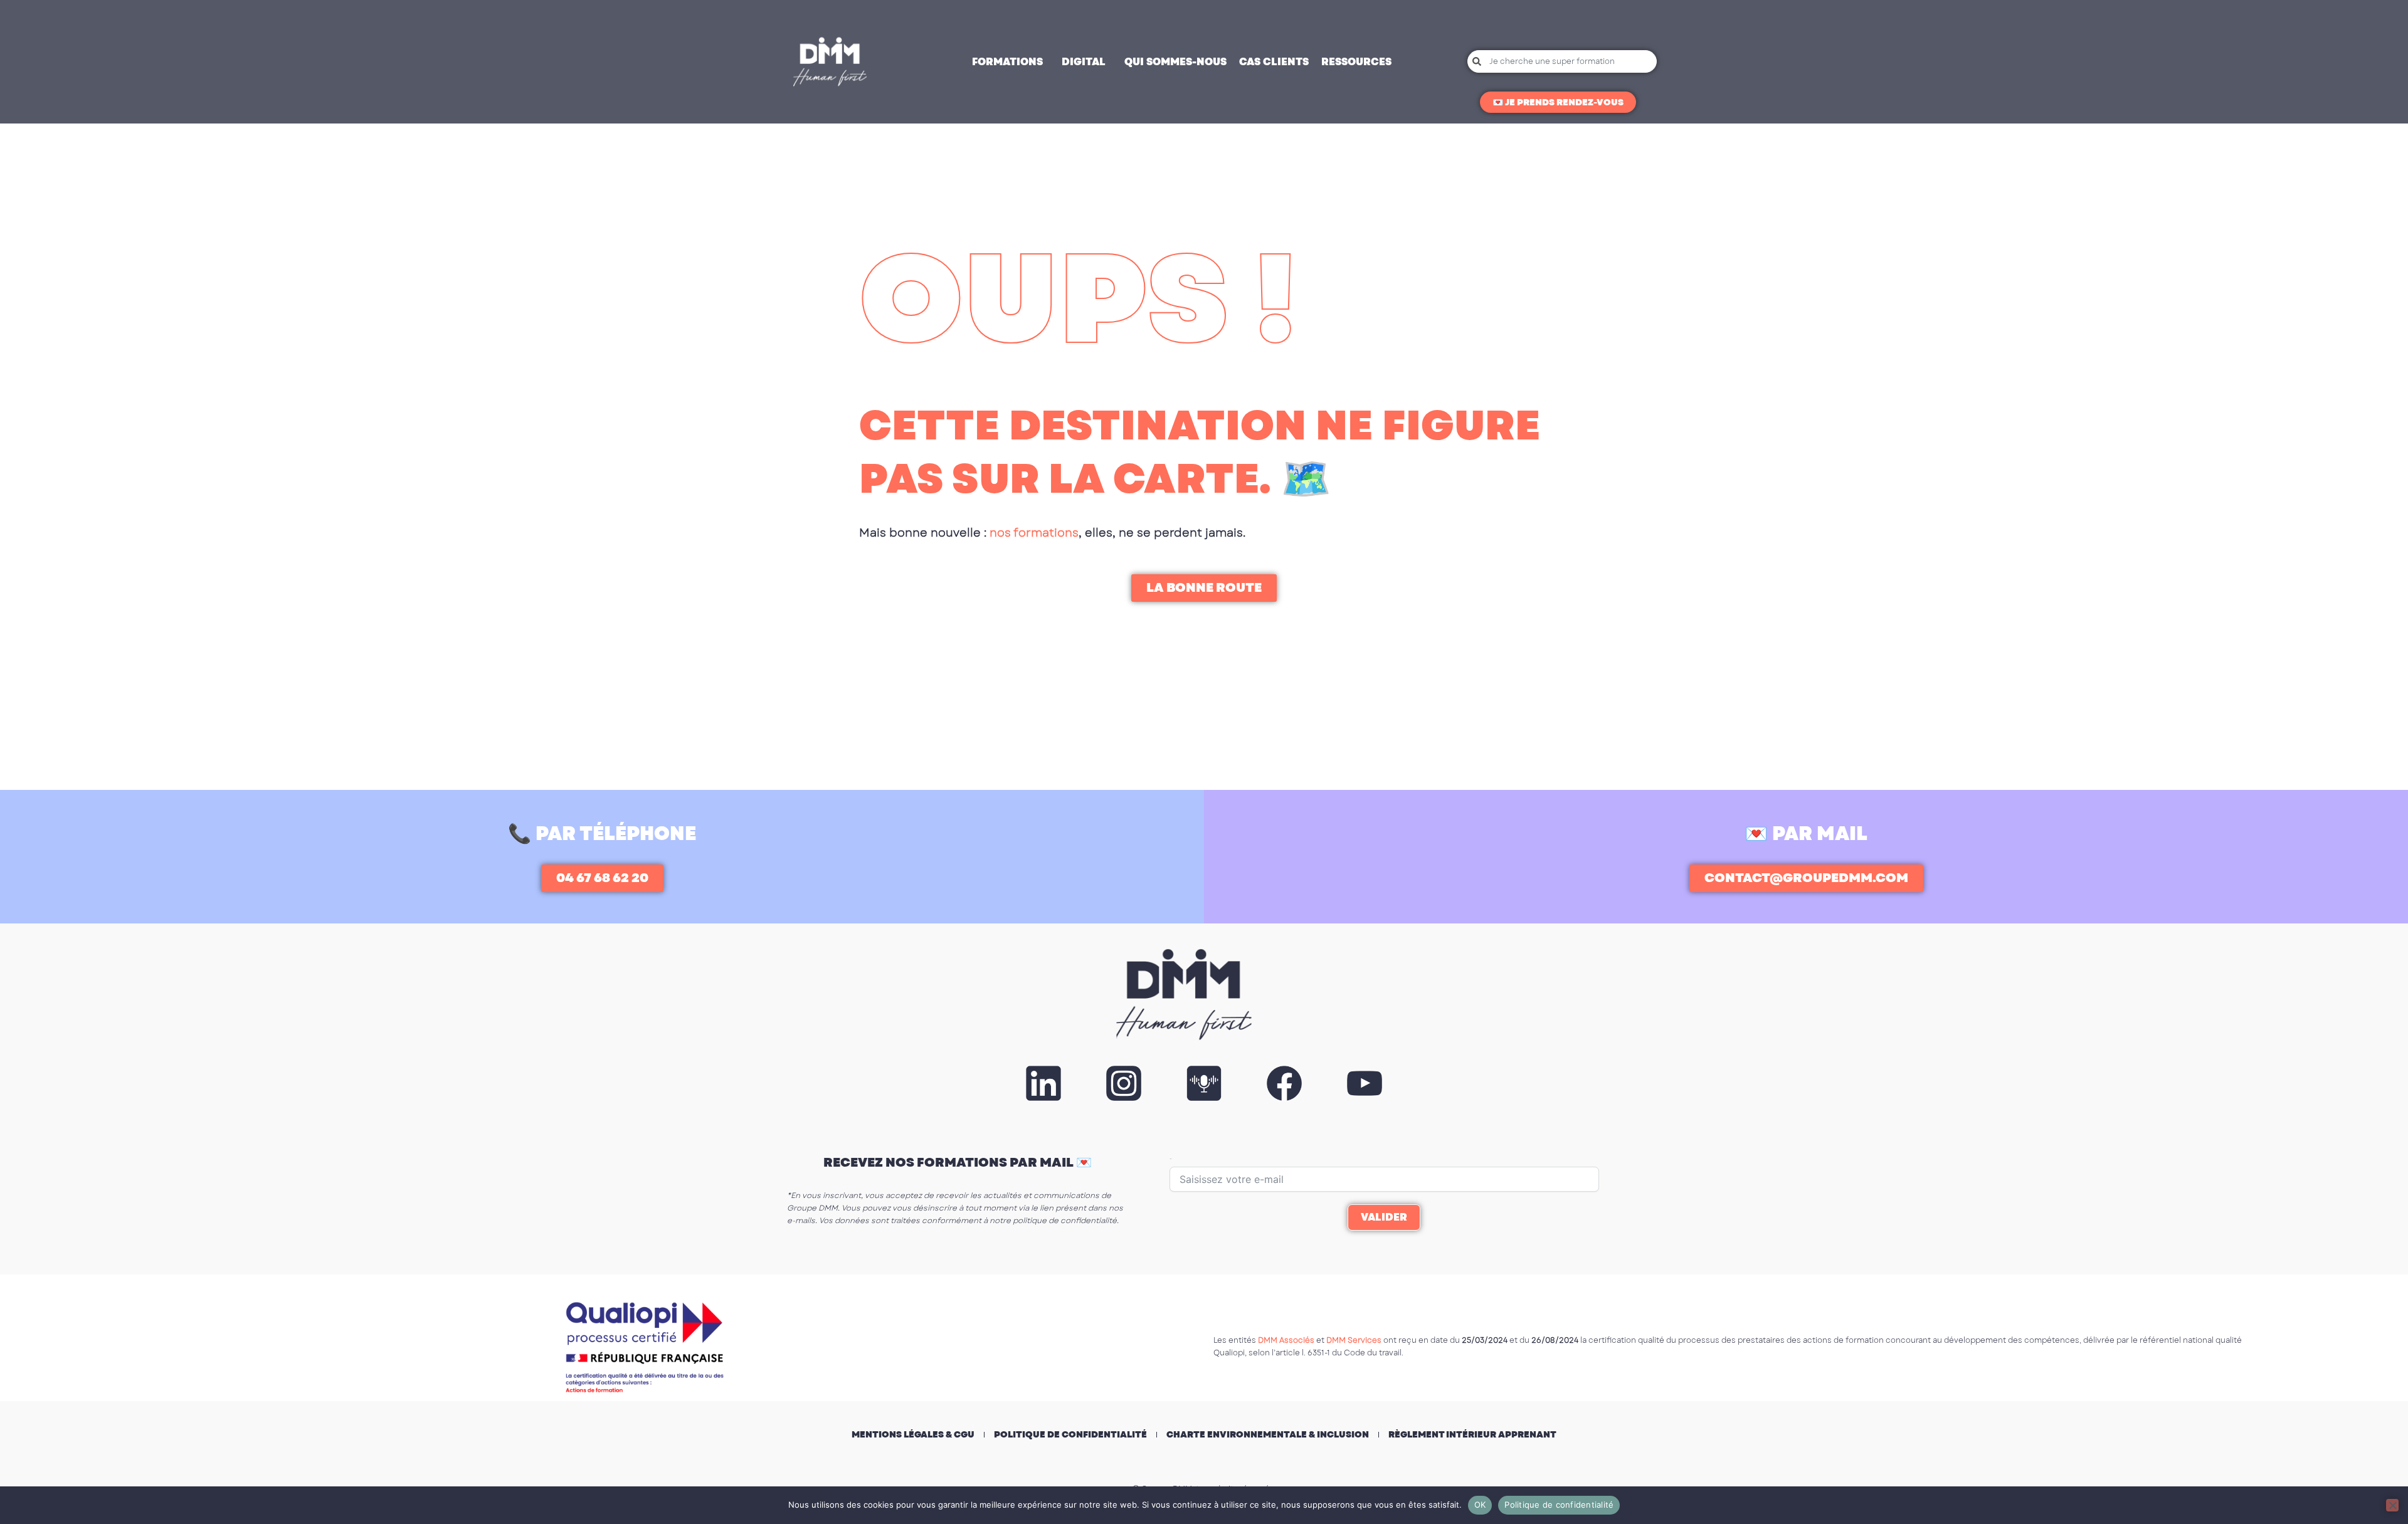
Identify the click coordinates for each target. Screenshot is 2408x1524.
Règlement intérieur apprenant (1472, 1434)
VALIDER (1384, 1217)
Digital (1084, 62)
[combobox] (1562, 61)
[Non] (2392, 1505)
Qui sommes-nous (1175, 62)
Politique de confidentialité (1070, 1434)
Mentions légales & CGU (913, 1434)
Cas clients (1274, 62)
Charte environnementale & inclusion (1268, 1434)
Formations (1007, 62)
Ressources (1356, 62)
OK (1480, 1505)
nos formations (1034, 533)
